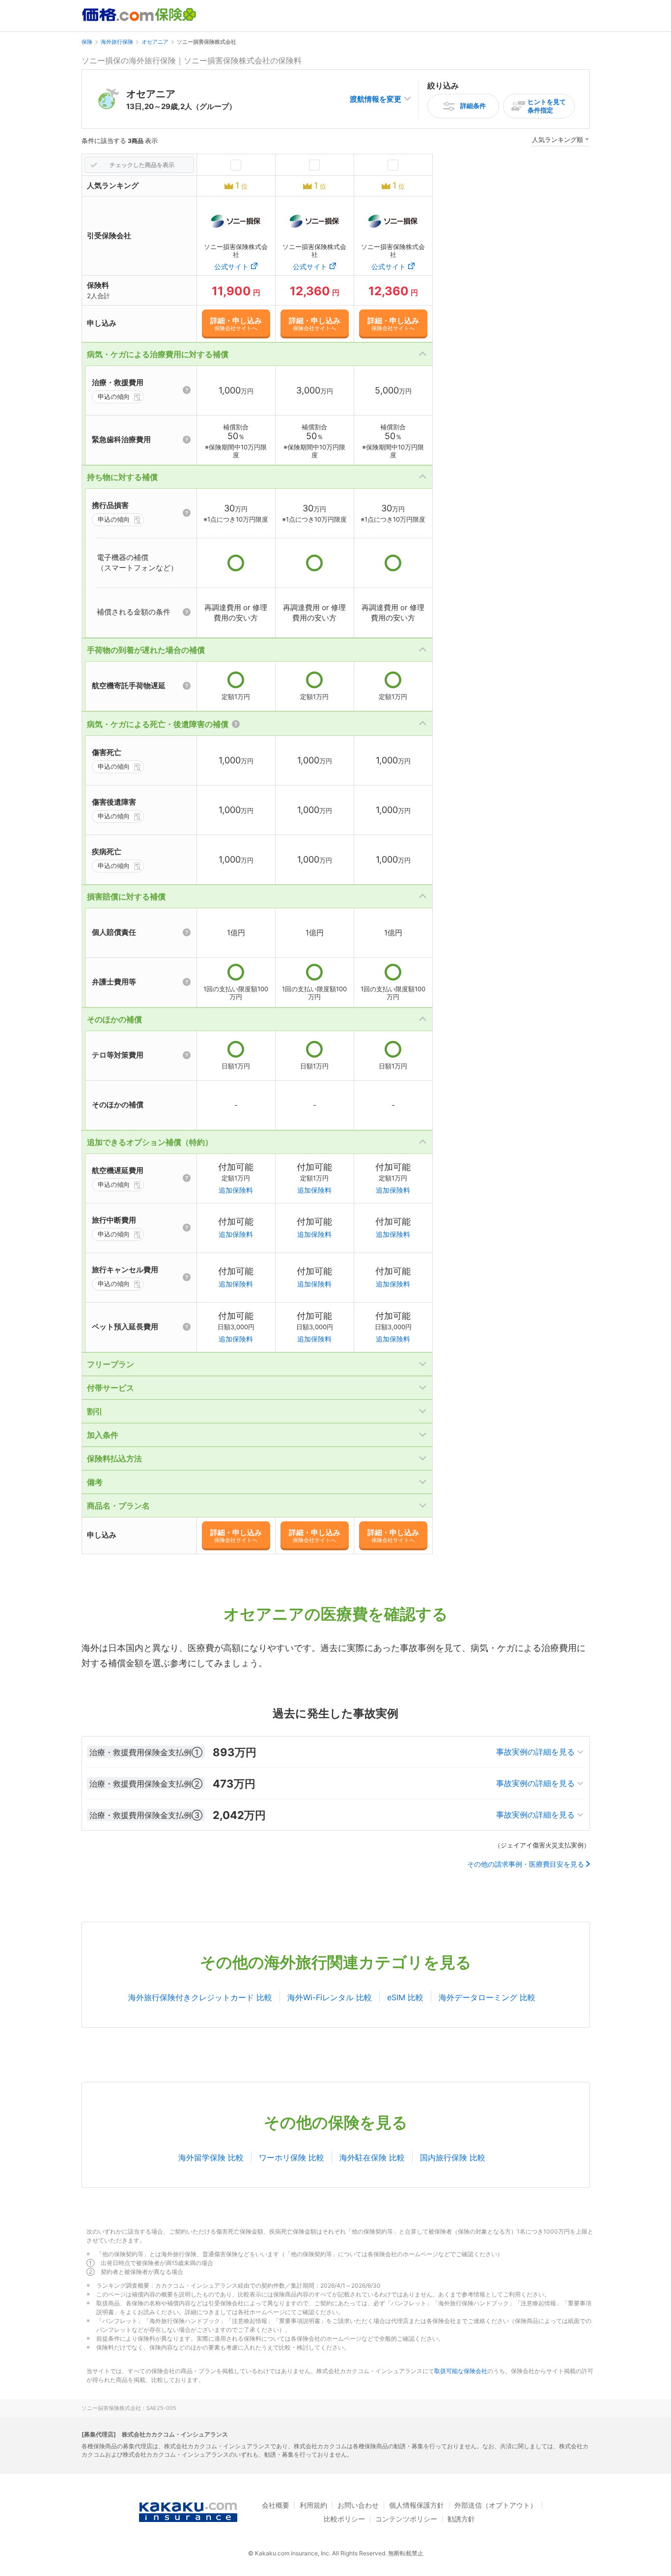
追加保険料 (236, 1190)
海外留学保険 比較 (211, 2157)
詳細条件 (473, 106)
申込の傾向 (114, 396)
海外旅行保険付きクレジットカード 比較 (200, 1997)
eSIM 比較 (405, 1997)
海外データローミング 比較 (487, 1997)
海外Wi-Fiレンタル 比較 (330, 1997)
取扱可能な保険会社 (461, 2371)
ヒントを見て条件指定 (547, 106)
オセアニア (155, 42)
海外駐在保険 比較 (372, 2157)
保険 (87, 42)
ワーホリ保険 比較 (292, 2157)
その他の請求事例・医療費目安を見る (526, 1864)
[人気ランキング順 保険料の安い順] (560, 141)
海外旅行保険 (117, 42)
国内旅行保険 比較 (453, 2157)
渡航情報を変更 (376, 99)
